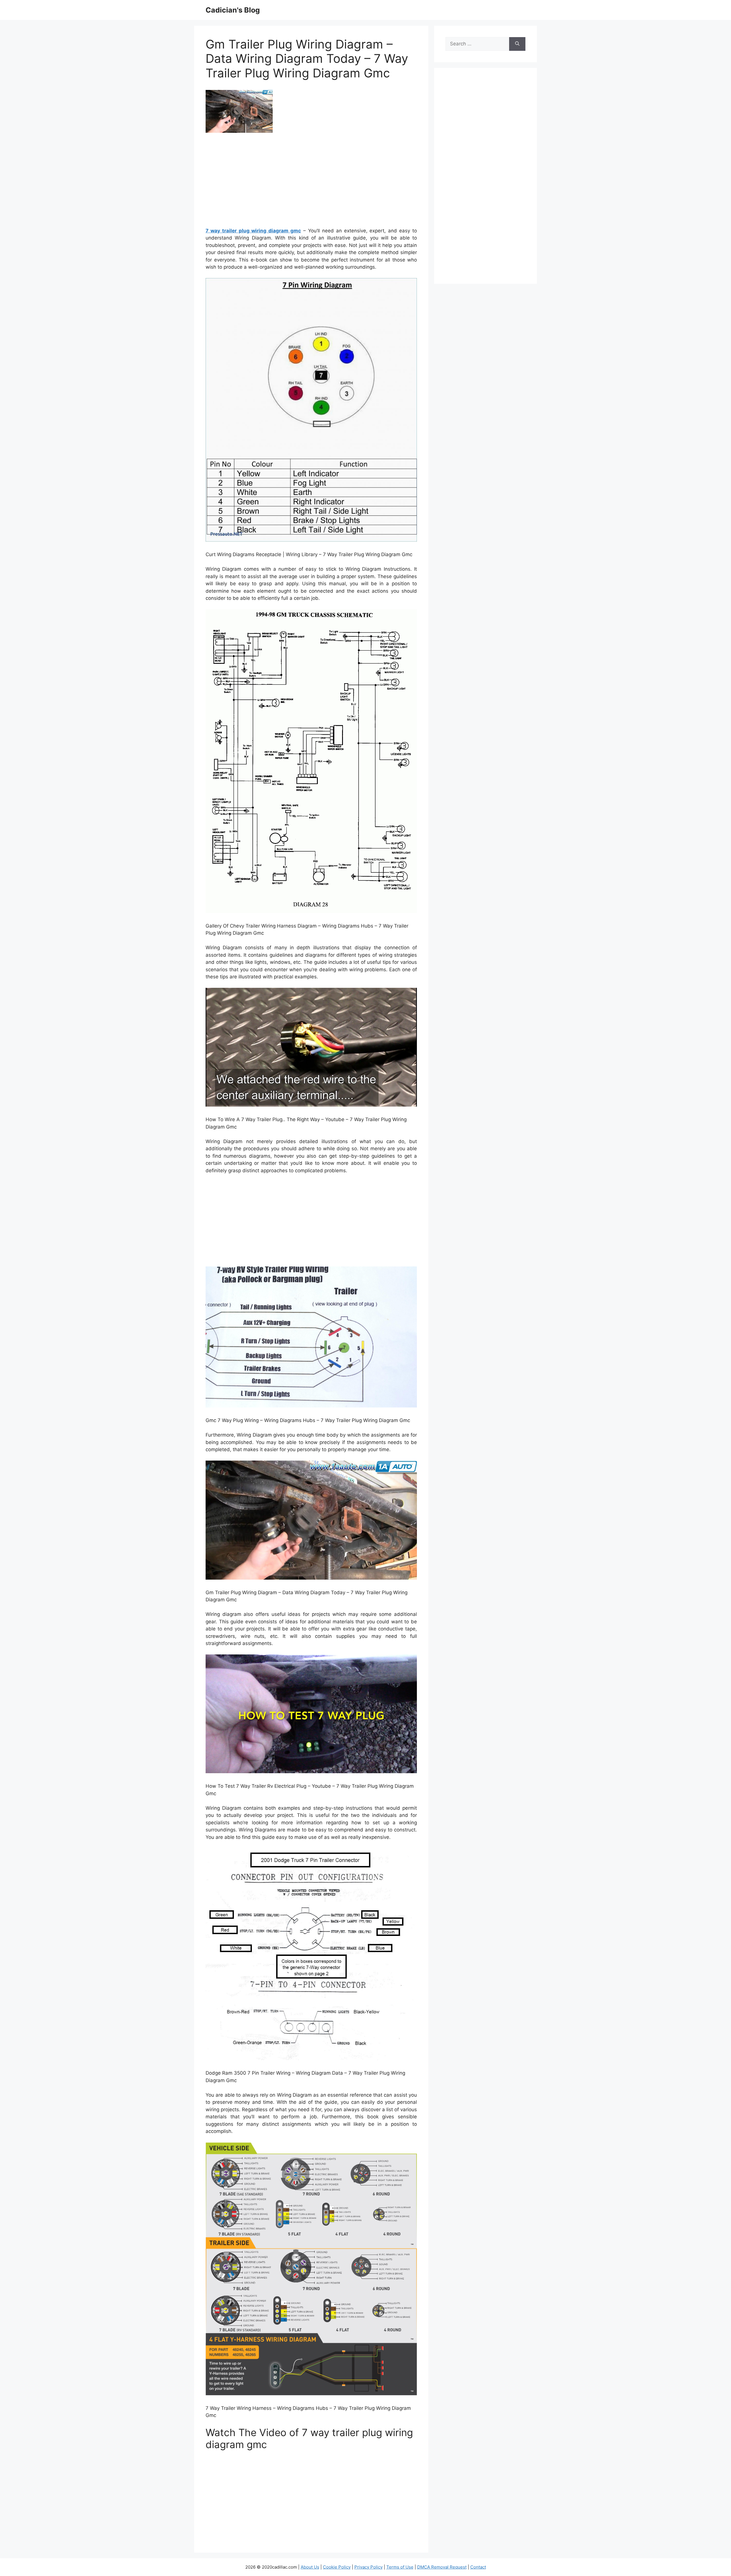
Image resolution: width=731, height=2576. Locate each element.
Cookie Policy (337, 2567)
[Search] (517, 44)
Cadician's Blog (233, 10)
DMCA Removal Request (442, 2567)
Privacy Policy (368, 2567)
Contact (478, 2567)
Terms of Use (400, 2567)
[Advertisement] (311, 182)
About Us (310, 2567)
